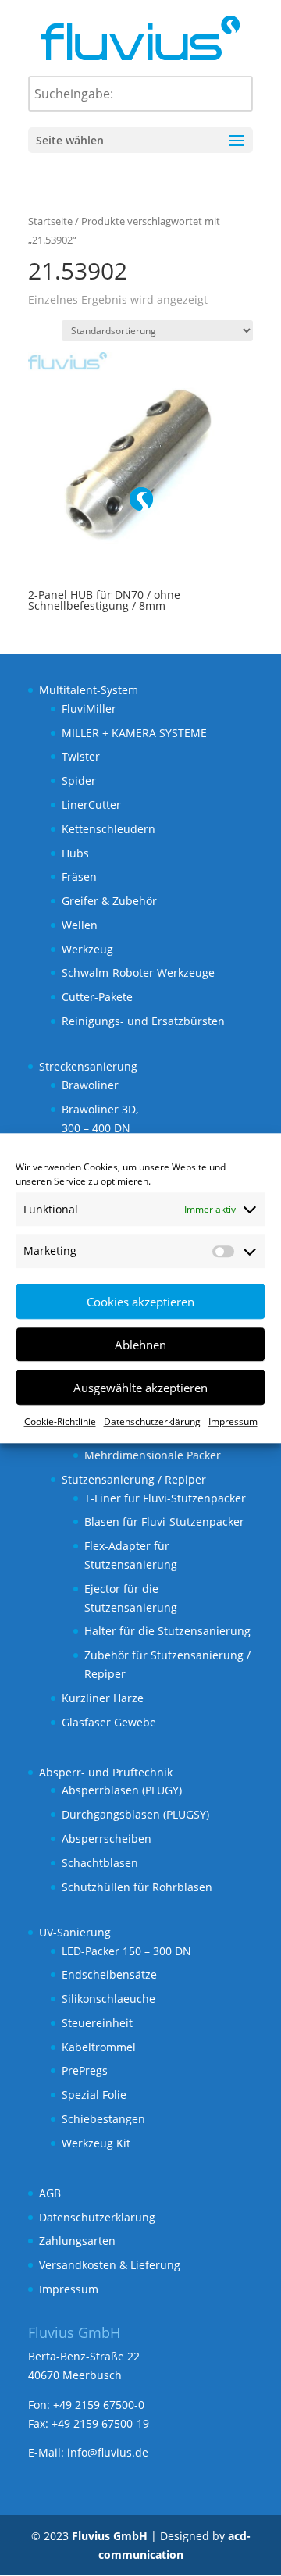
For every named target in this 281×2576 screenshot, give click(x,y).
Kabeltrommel (99, 2047)
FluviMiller (89, 709)
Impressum (233, 1422)
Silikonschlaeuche (108, 1999)
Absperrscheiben (107, 1838)
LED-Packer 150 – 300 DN (126, 1951)
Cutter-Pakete (97, 997)
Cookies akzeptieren (140, 1302)
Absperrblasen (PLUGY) (122, 1790)
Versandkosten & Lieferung (110, 2265)
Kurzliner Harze (103, 1698)
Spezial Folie (94, 2095)
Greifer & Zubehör (109, 901)
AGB (50, 2193)
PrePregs (85, 2070)
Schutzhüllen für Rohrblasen (137, 1887)
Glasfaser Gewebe (109, 1722)
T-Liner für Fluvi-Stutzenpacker (165, 1498)
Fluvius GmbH (110, 2536)
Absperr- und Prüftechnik (106, 1772)
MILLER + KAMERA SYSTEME (134, 733)
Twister (81, 756)
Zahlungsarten (77, 2241)
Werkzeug (87, 949)
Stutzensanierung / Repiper (134, 1479)
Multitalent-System (89, 690)
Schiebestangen (103, 2119)
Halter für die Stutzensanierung (167, 1631)
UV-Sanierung (75, 1932)
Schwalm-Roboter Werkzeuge (138, 973)
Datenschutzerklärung (152, 1422)
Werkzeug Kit (96, 2143)
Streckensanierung (88, 1066)
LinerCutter (91, 805)
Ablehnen (140, 1345)
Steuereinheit (97, 2023)
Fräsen (79, 876)
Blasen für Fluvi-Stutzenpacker (164, 1521)
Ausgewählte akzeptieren (140, 1388)
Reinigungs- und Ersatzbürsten (143, 1021)
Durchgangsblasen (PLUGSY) (135, 1814)
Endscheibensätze (109, 1974)
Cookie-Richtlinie (60, 1422)
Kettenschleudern (108, 829)
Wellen (80, 925)
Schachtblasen (100, 1863)
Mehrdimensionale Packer (153, 1455)
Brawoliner (90, 1085)
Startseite (50, 221)
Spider (79, 780)
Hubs (75, 853)
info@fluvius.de (108, 2452)
